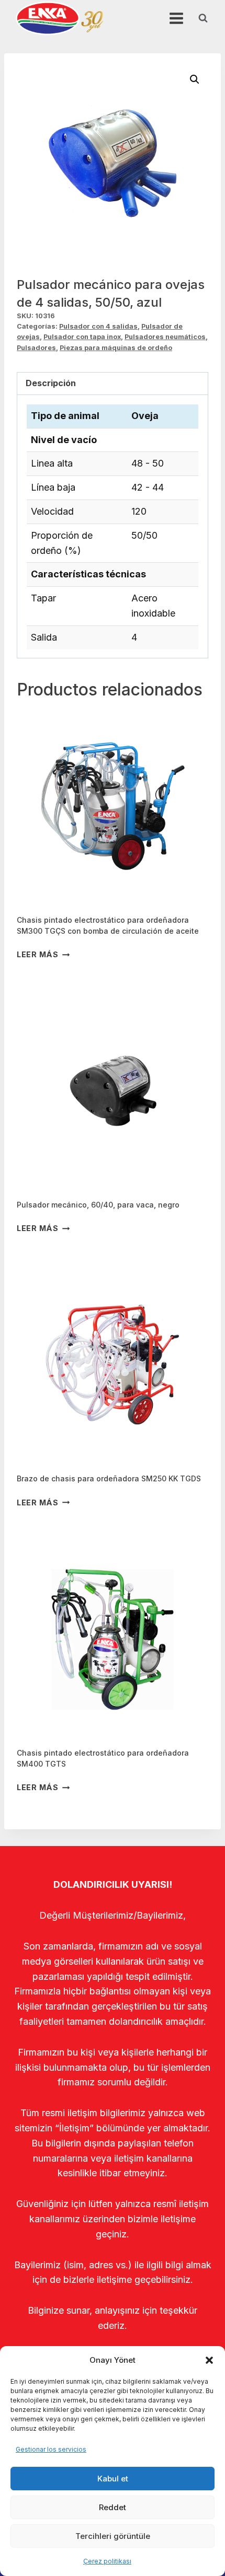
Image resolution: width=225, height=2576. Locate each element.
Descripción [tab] (51, 383)
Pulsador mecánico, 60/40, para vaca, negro (98, 1205)
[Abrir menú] (176, 18)
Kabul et (113, 2479)
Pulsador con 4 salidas (98, 326)
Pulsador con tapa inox (82, 337)
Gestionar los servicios (51, 2449)
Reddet (113, 2507)
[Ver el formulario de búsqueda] (203, 18)
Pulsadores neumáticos (165, 337)
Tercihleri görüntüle (113, 2536)
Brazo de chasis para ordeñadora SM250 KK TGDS (109, 1478)
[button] (209, 2360)
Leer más (38, 954)
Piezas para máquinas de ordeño (116, 348)
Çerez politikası (107, 2561)
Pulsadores (36, 348)
